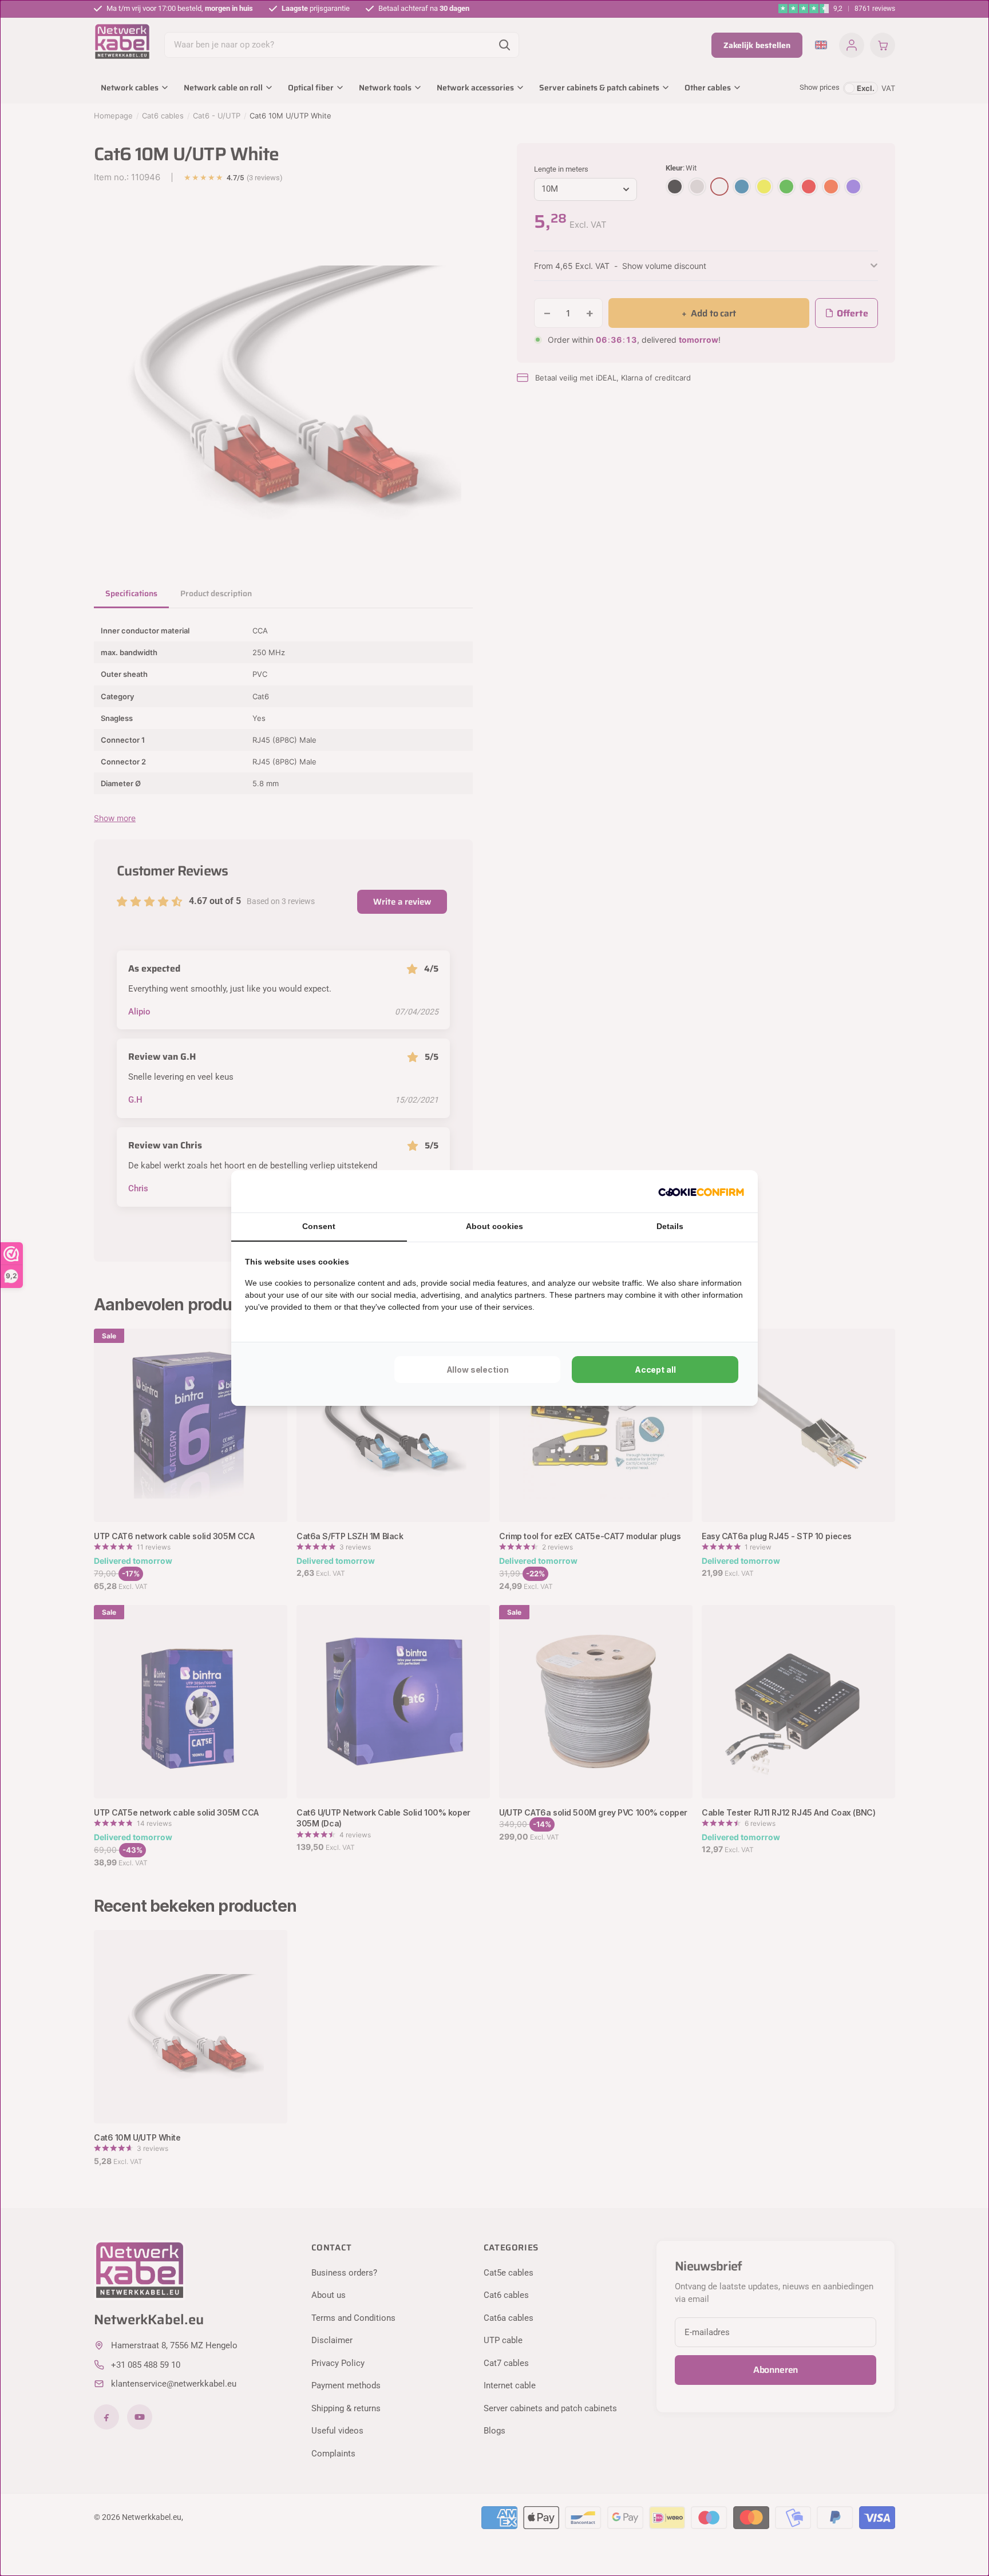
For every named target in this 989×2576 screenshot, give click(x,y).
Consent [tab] (319, 1226)
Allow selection (478, 1370)
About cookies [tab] (494, 1226)
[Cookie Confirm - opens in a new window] (701, 1191)
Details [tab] (670, 1226)
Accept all (655, 1370)
